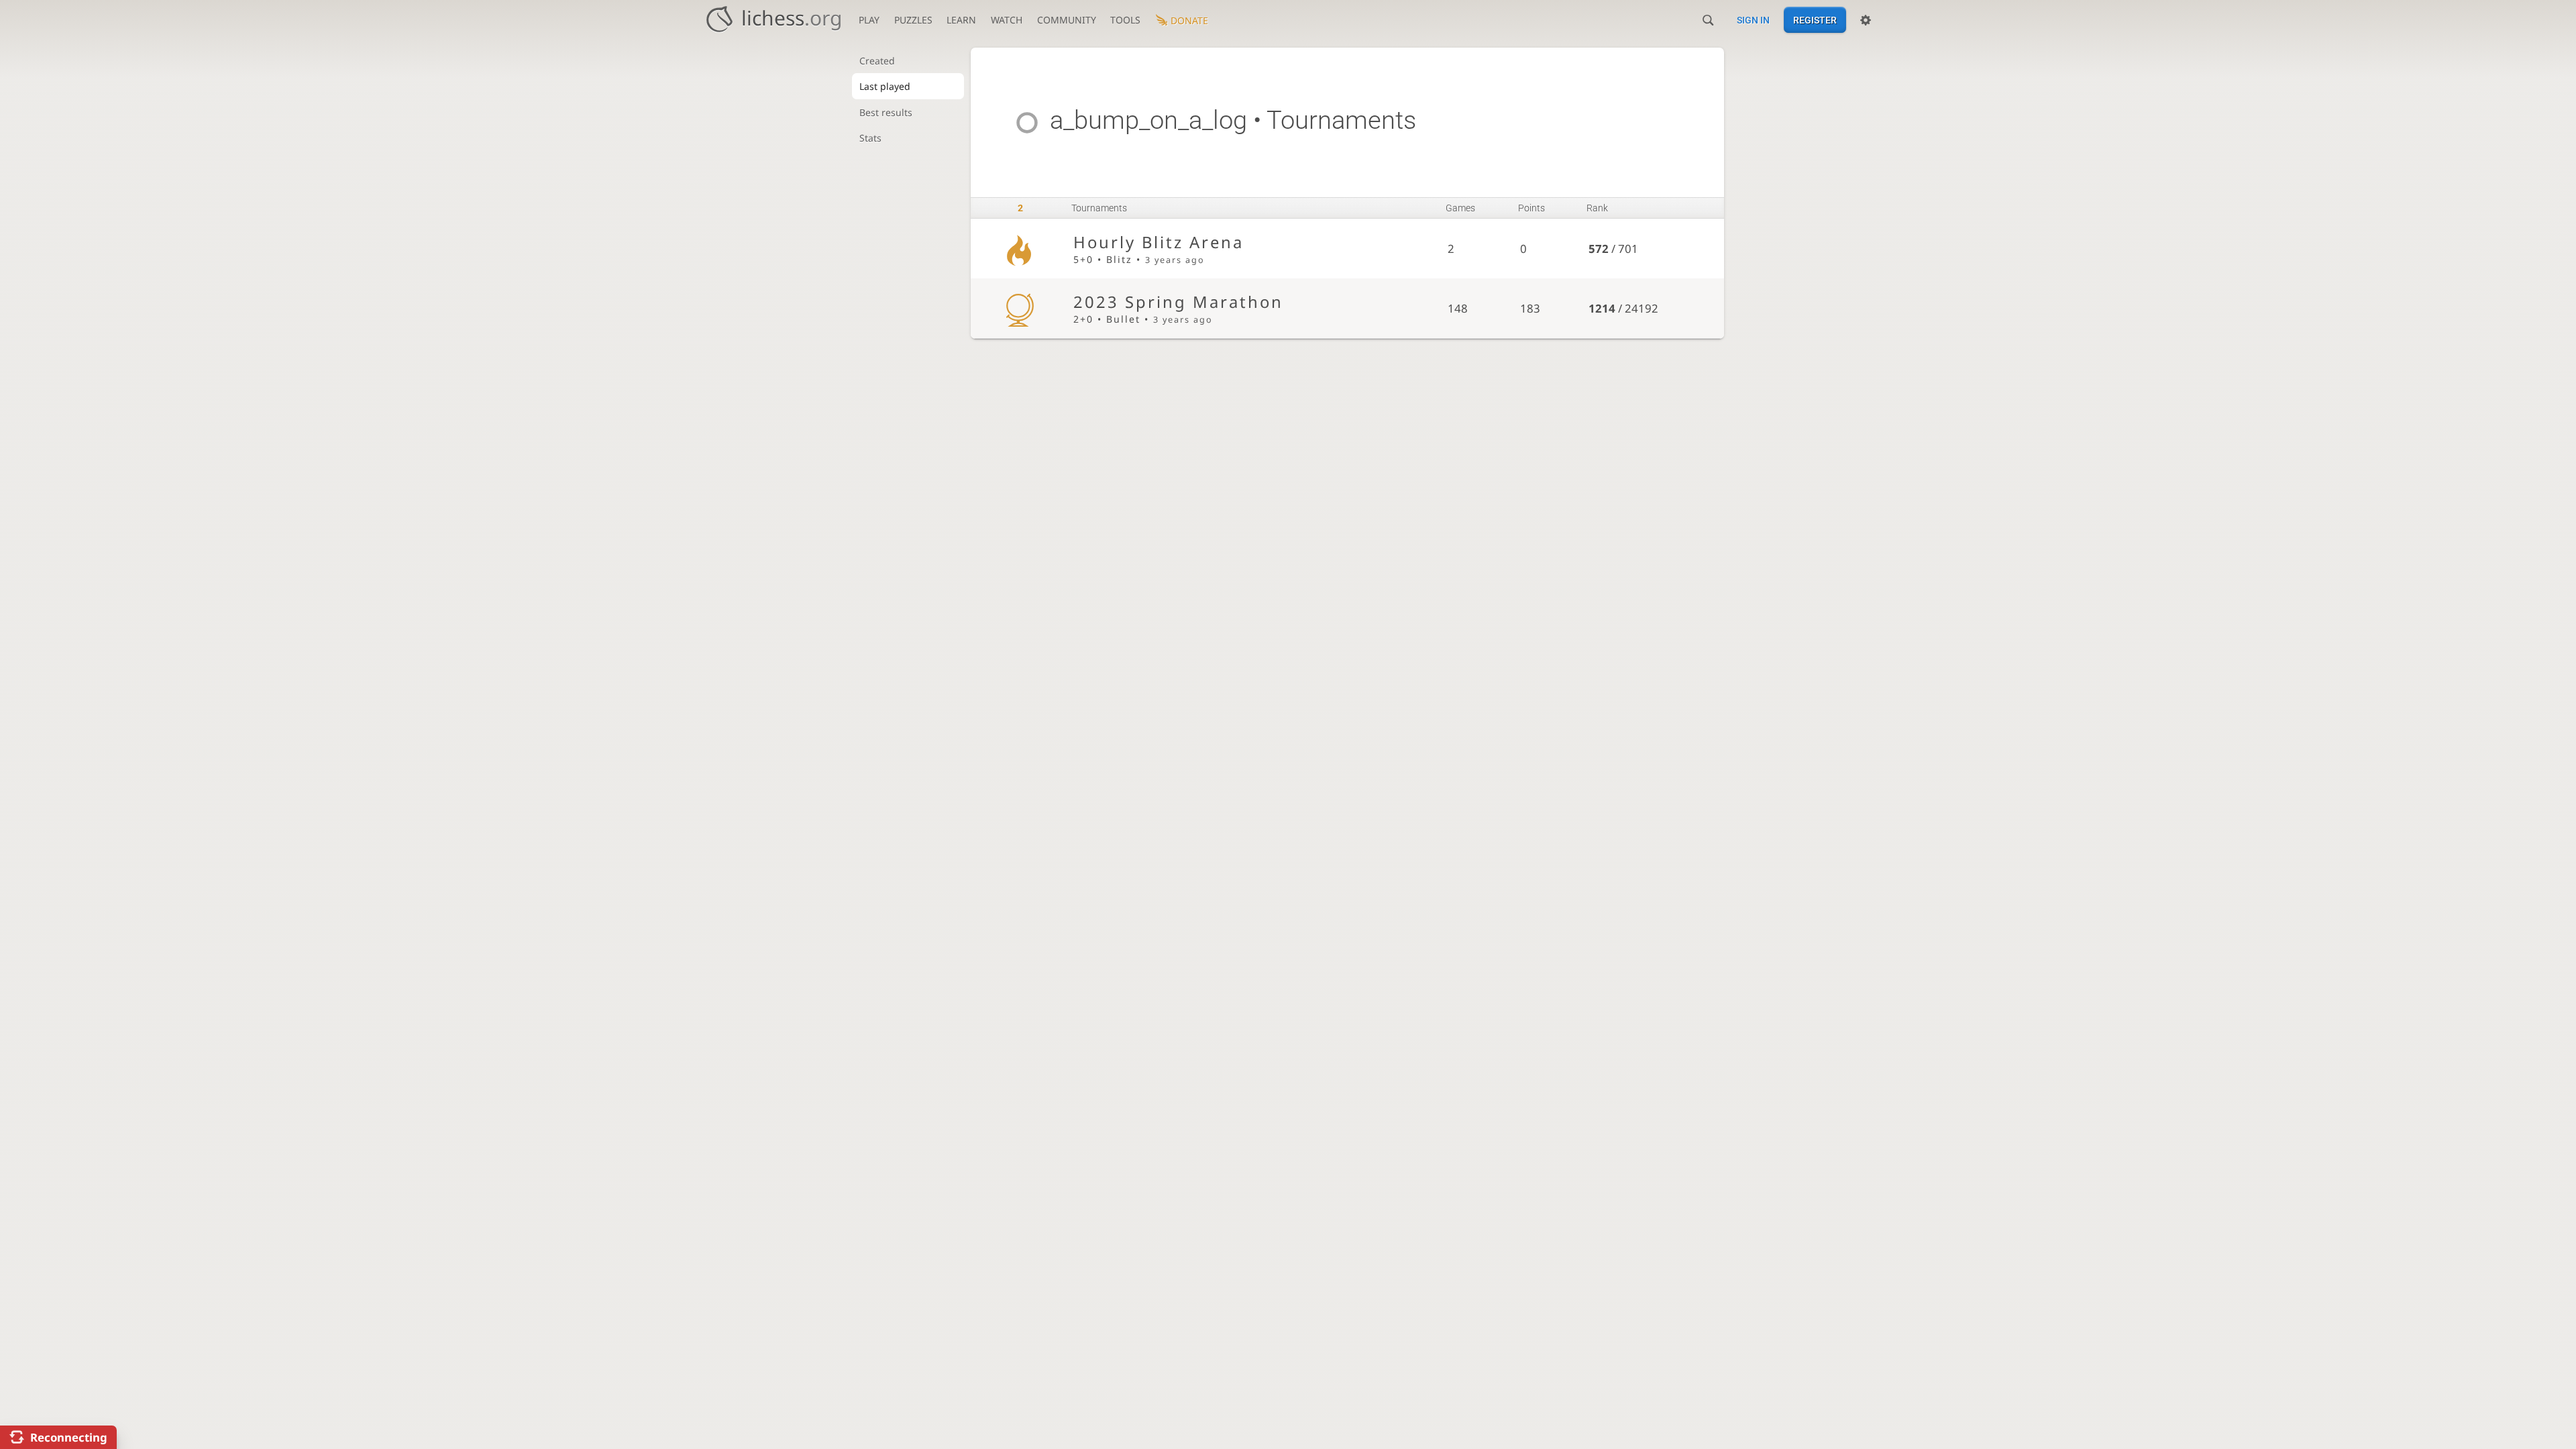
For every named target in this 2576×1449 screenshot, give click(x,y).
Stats (870, 138)
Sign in (1753, 20)
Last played (885, 86)
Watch (1007, 20)
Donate (1189, 20)
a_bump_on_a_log (1148, 120)
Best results (886, 112)
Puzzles (913, 20)
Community (1067, 20)
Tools (1125, 20)
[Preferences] (1866, 20)
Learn (961, 20)
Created (877, 61)
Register (1815, 20)
